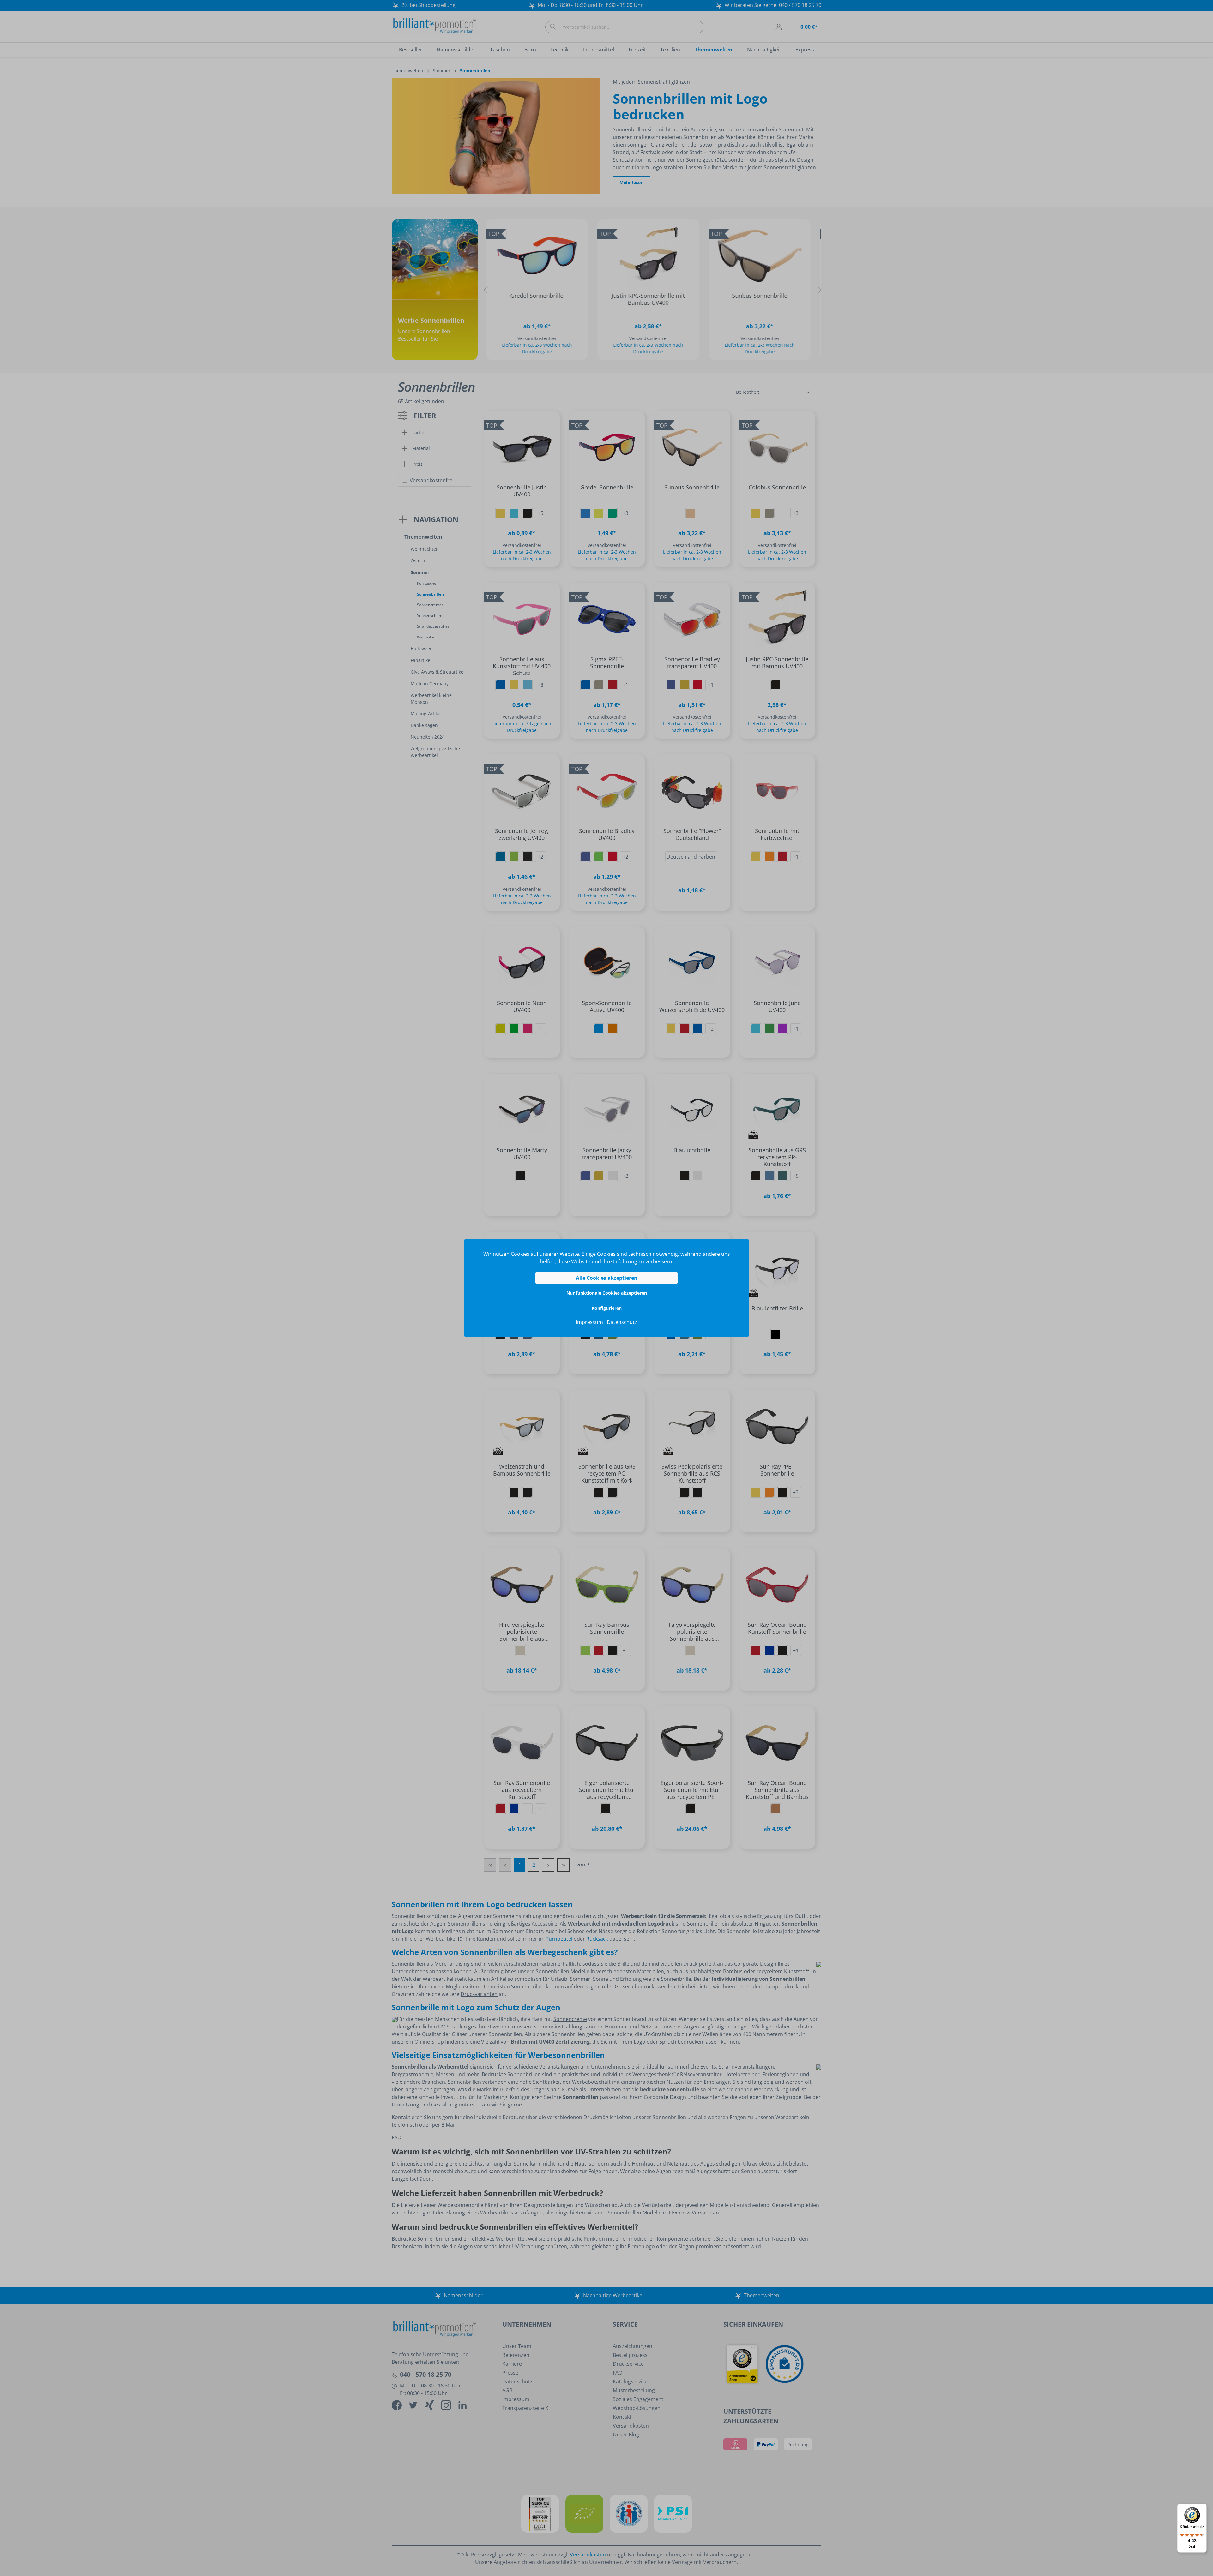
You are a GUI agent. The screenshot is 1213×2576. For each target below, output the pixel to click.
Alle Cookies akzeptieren (607, 1278)
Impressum (589, 1322)
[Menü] (1203, 2507)
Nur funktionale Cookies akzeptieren (607, 1293)
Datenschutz (622, 1322)
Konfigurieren (607, 1308)
